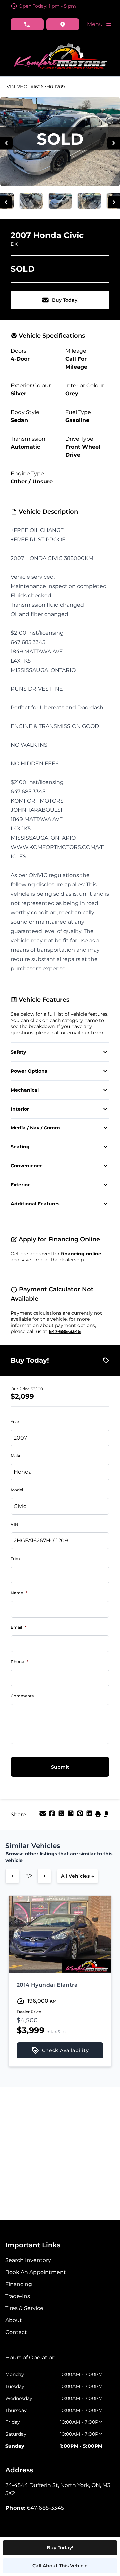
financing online (81, 1254)
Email (18, 1627)
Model (17, 1490)
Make (16, 1456)
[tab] (30, 2361)
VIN (14, 1524)
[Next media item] (113, 143)
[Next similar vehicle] (44, 1876)
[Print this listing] (99, 1816)
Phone (19, 1661)
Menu (96, 24)
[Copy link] (106, 1816)
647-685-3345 (65, 1331)
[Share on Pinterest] (81, 1816)
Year (15, 1421)
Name (19, 1593)
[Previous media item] (6, 143)
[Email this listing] (43, 1816)
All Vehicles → (77, 1876)
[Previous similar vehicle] (12, 1876)
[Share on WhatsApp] (71, 1816)
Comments (22, 1696)
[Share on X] (62, 1816)
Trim (15, 1559)
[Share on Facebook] (53, 1816)
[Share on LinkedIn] (90, 1816)
